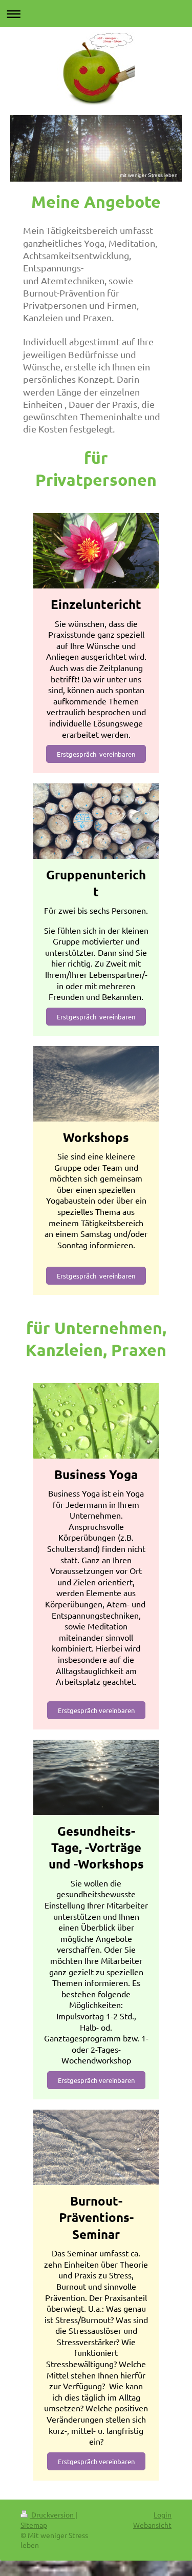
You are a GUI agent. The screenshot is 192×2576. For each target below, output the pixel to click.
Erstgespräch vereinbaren (96, 754)
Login (163, 2514)
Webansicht (152, 2525)
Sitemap (34, 2525)
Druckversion (52, 2514)
